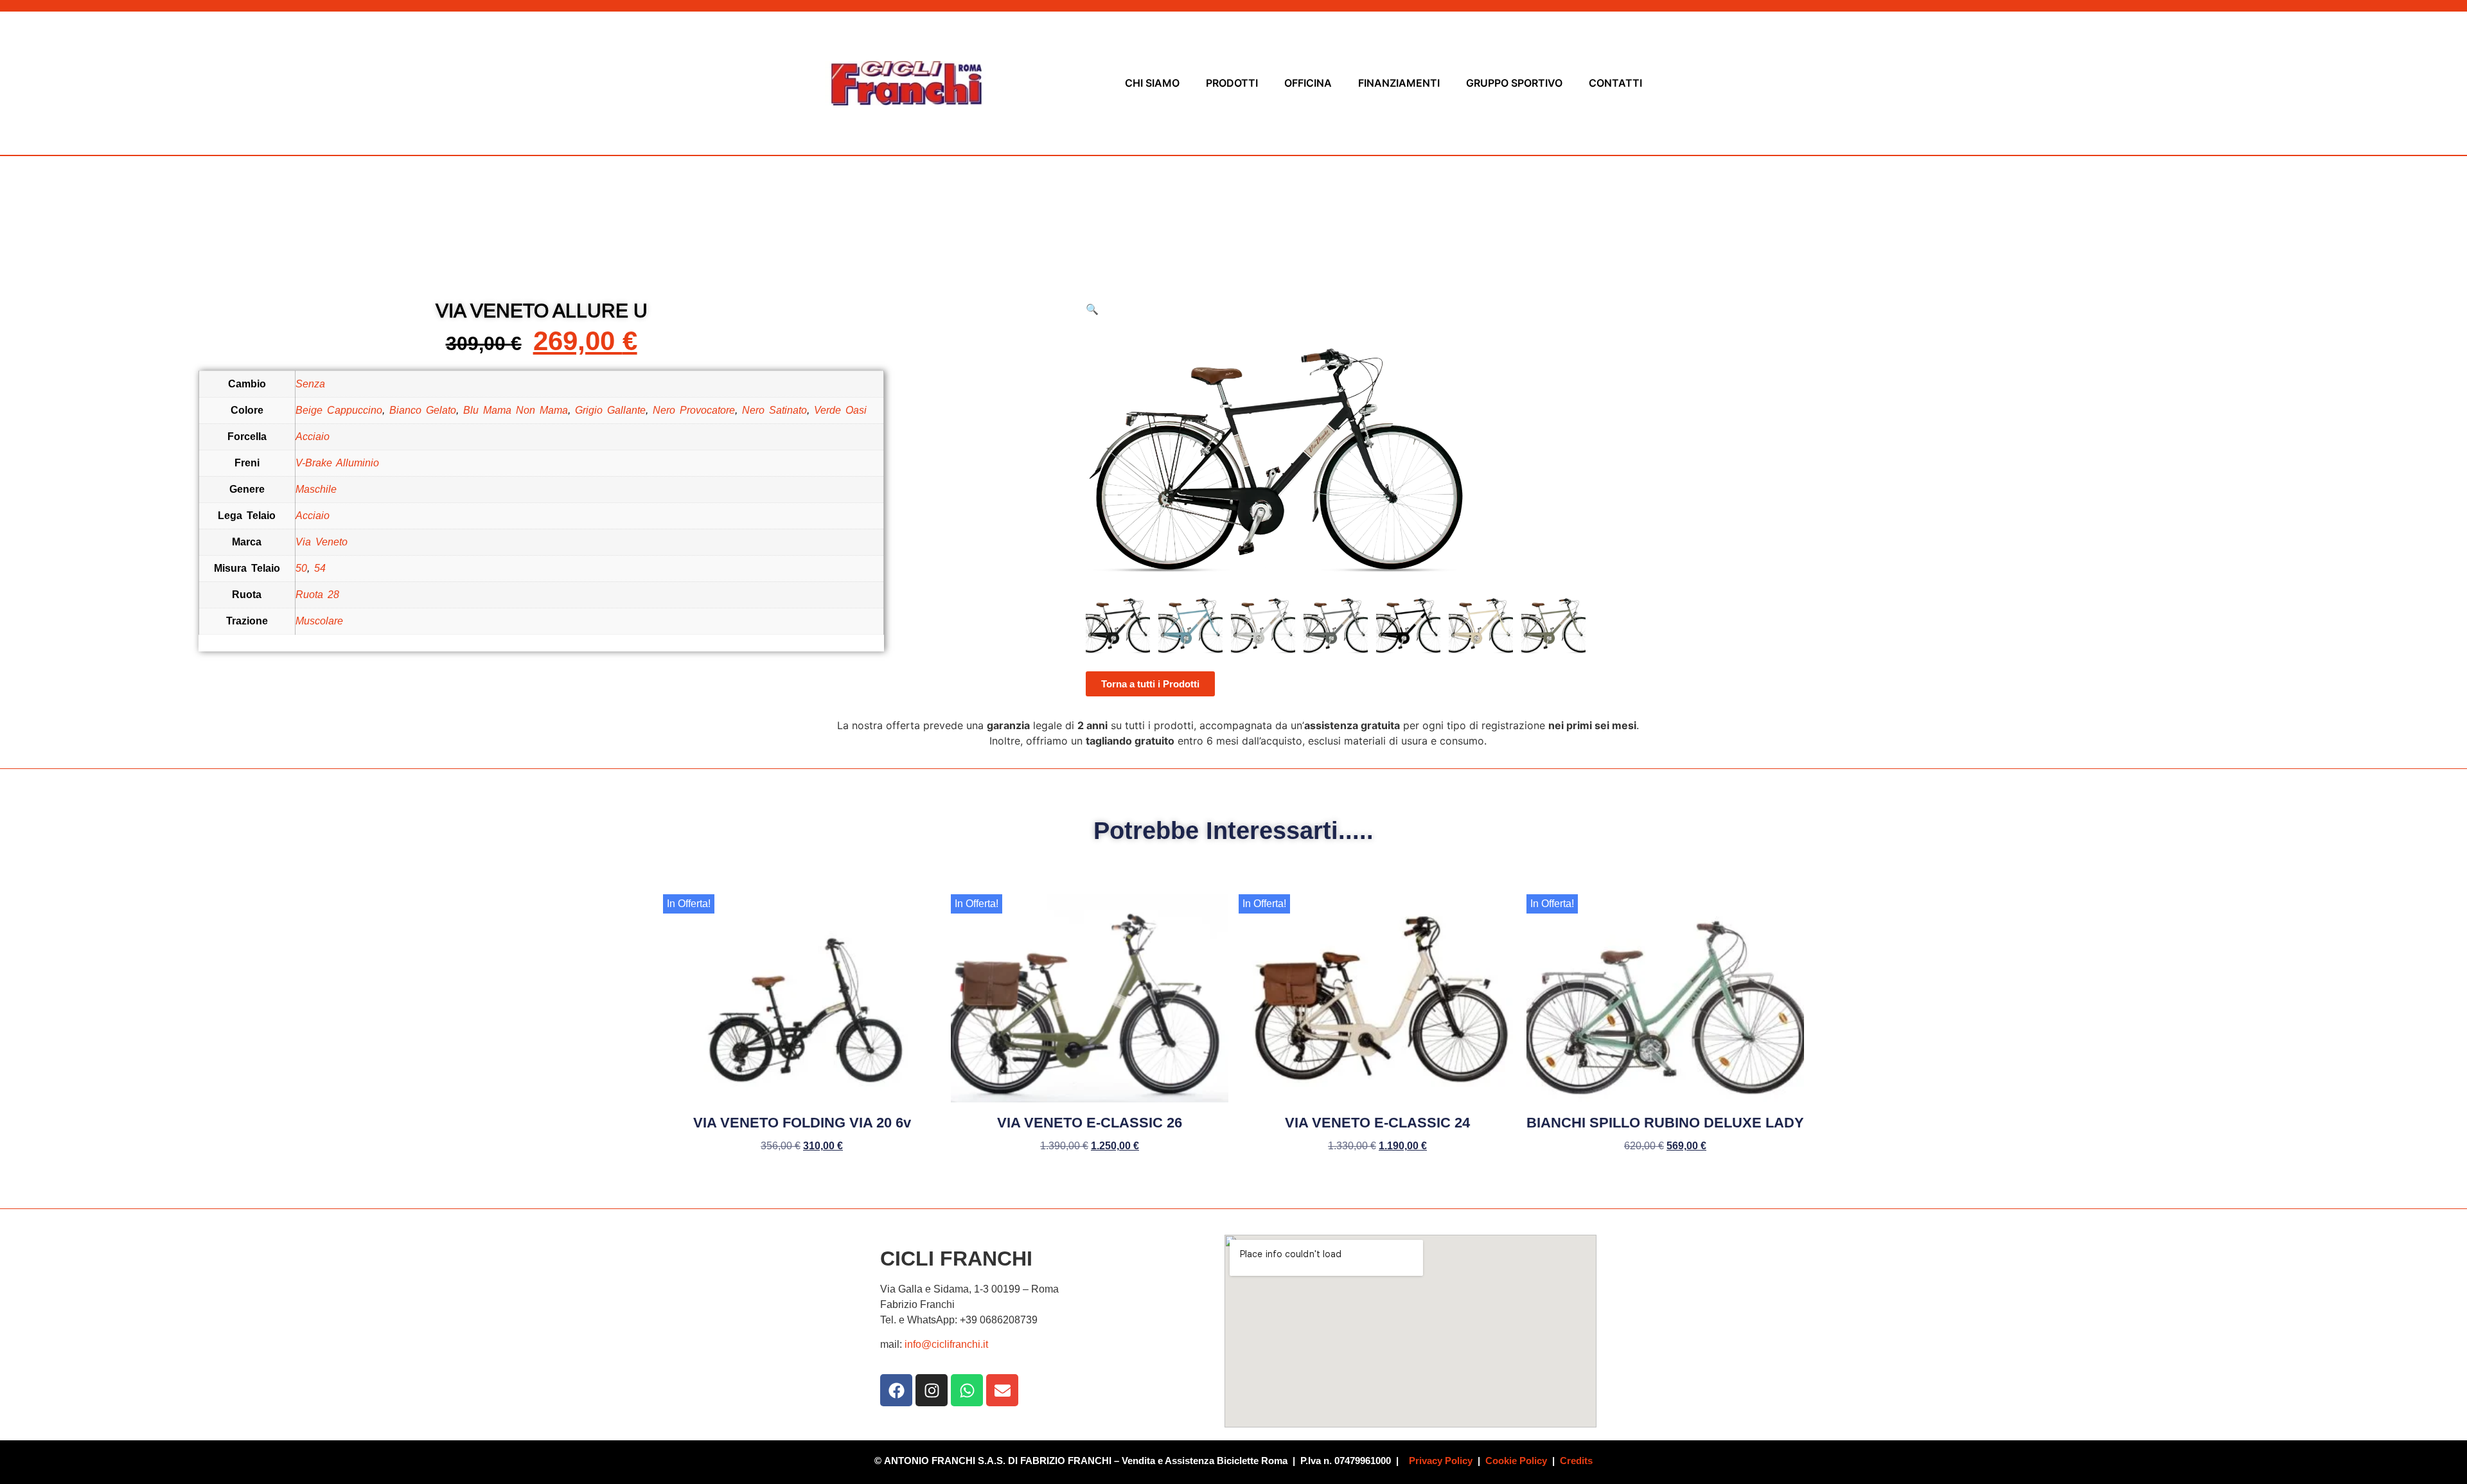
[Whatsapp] (967, 1390)
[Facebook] (896, 1390)
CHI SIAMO (1152, 83)
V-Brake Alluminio (337, 463)
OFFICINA (1308, 83)
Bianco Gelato (423, 410)
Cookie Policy (1516, 1461)
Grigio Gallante (610, 410)
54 (320, 568)
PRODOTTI (1232, 83)
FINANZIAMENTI (1399, 83)
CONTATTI (1615, 83)
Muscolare (319, 621)
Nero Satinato (774, 410)
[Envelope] (1002, 1390)
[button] (1092, 309)
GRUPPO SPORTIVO (1514, 83)
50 (301, 568)
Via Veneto (322, 542)
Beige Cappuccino (339, 410)
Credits (1576, 1461)
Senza (310, 384)
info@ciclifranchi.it (946, 1344)
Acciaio (313, 437)
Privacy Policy (1441, 1461)
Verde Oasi (840, 410)
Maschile (316, 489)
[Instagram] (932, 1390)
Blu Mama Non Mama (516, 410)
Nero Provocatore (694, 410)
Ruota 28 (317, 595)
